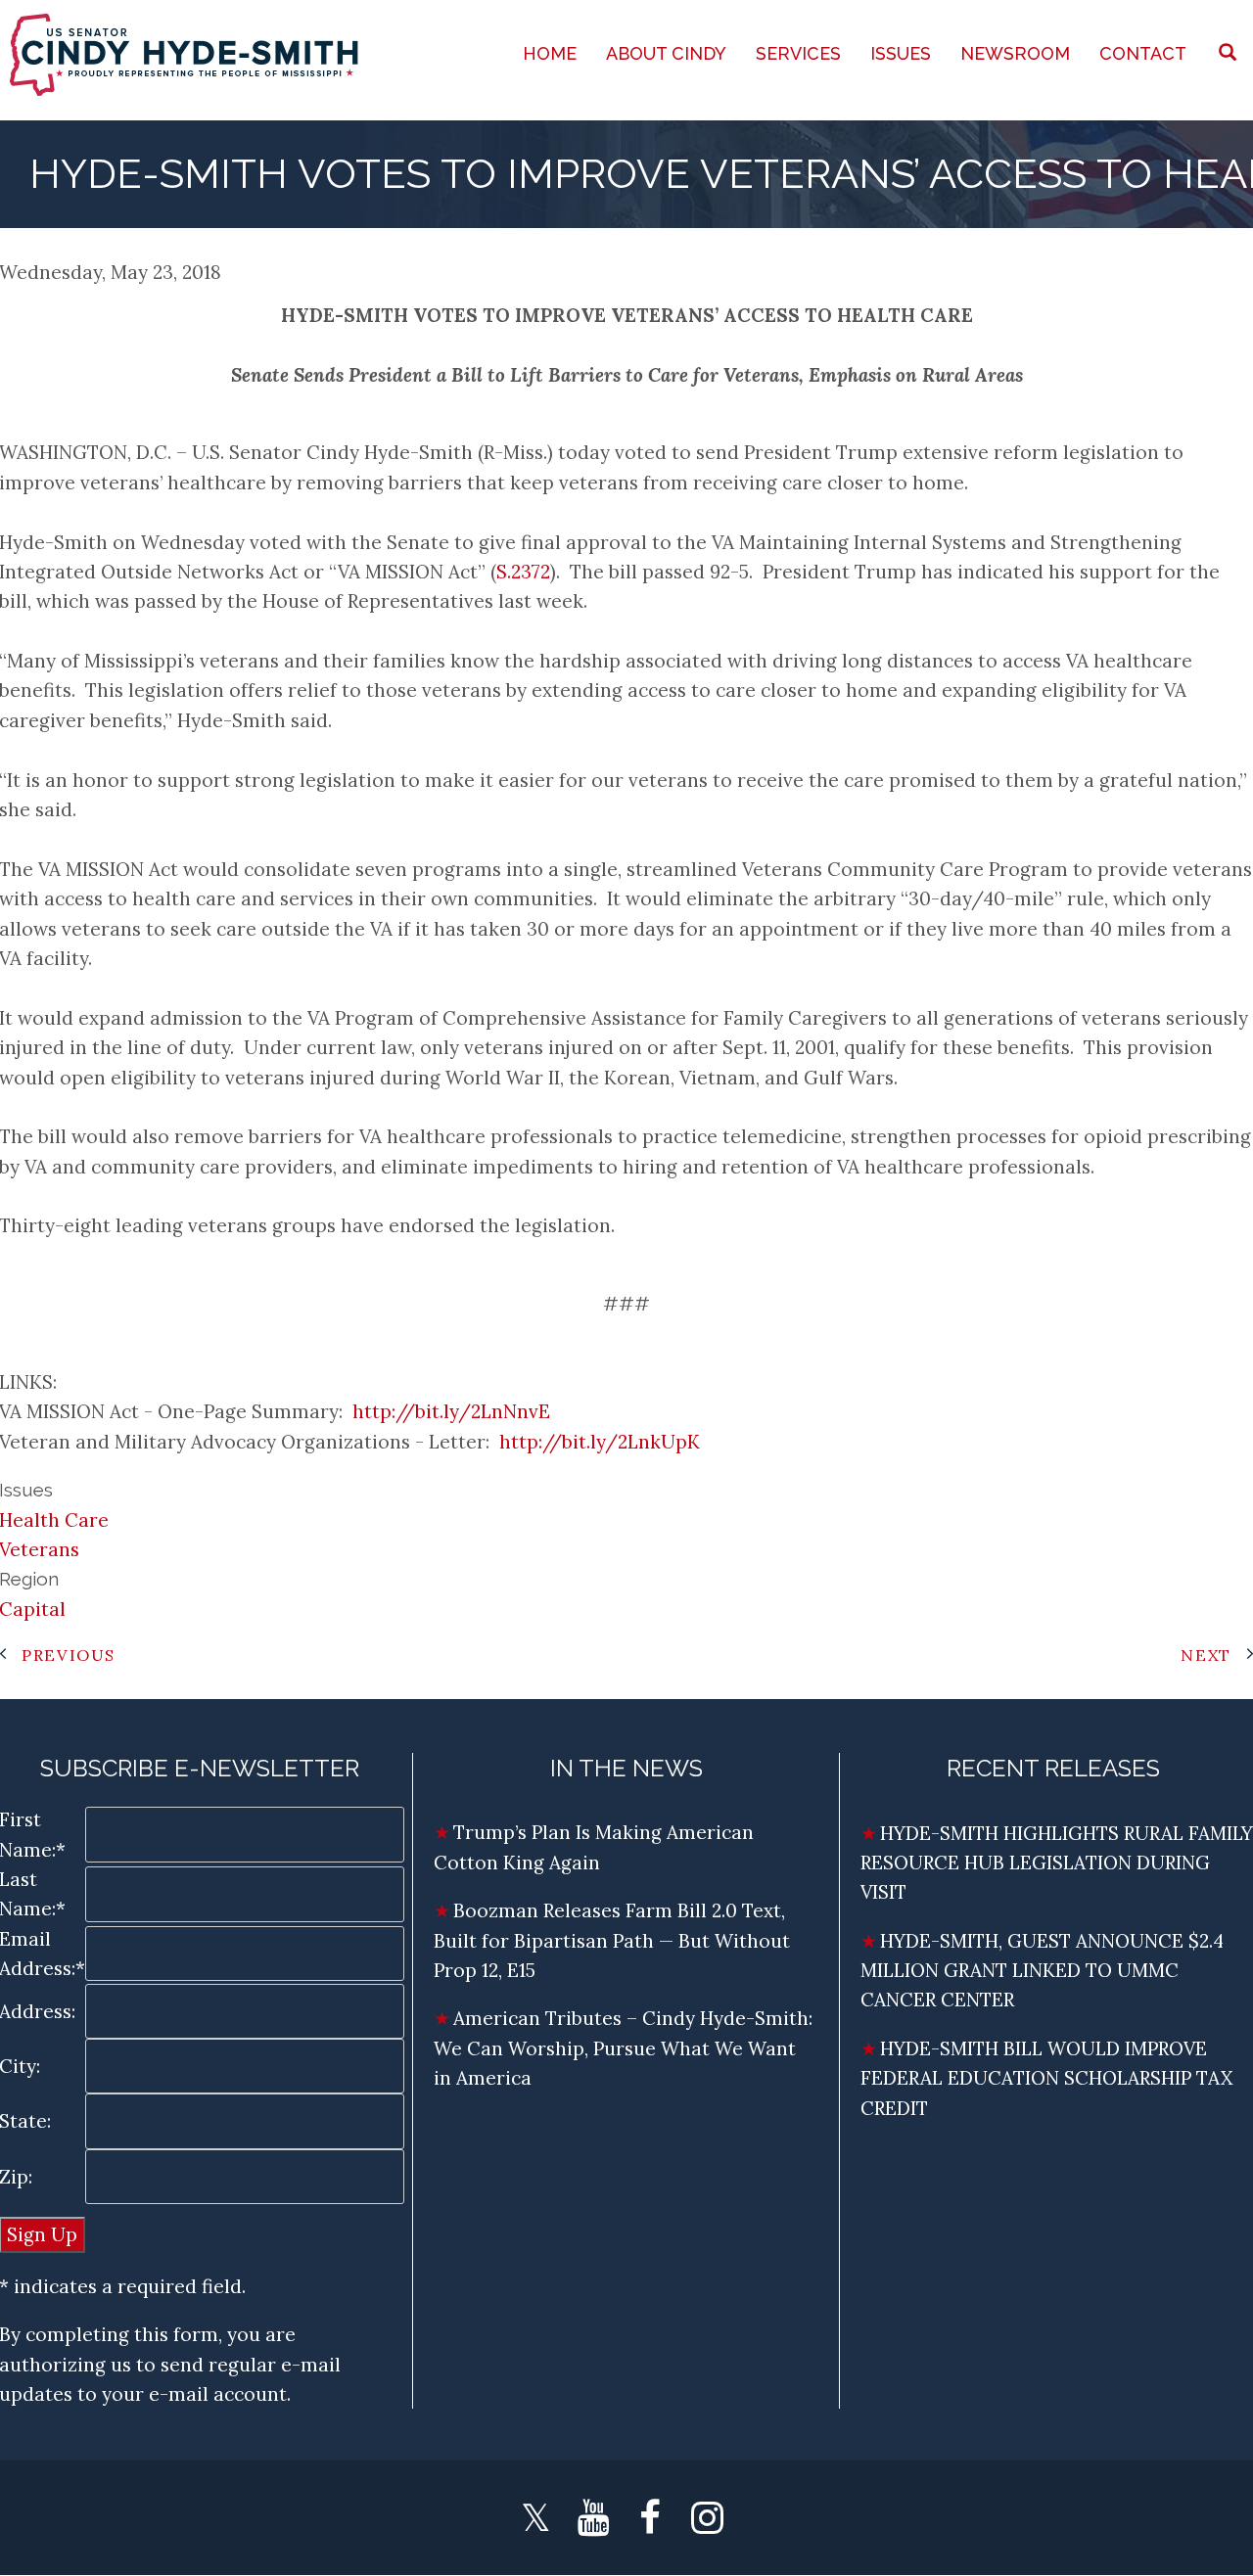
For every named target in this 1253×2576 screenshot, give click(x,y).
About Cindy (666, 53)
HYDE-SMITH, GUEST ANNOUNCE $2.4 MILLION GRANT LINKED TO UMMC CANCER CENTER (1042, 1971)
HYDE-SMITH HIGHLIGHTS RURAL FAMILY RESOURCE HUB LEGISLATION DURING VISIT (1057, 1863)
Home (550, 53)
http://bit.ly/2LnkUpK (600, 1442)
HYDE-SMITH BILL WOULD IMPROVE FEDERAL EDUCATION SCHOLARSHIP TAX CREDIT (1046, 2078)
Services (798, 53)
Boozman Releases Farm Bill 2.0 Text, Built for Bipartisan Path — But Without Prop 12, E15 (612, 1940)
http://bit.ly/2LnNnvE (451, 1411)
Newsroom (1015, 53)
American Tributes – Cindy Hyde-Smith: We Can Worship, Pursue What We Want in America (623, 2048)
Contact (1143, 53)
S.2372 (523, 572)
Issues (901, 53)
